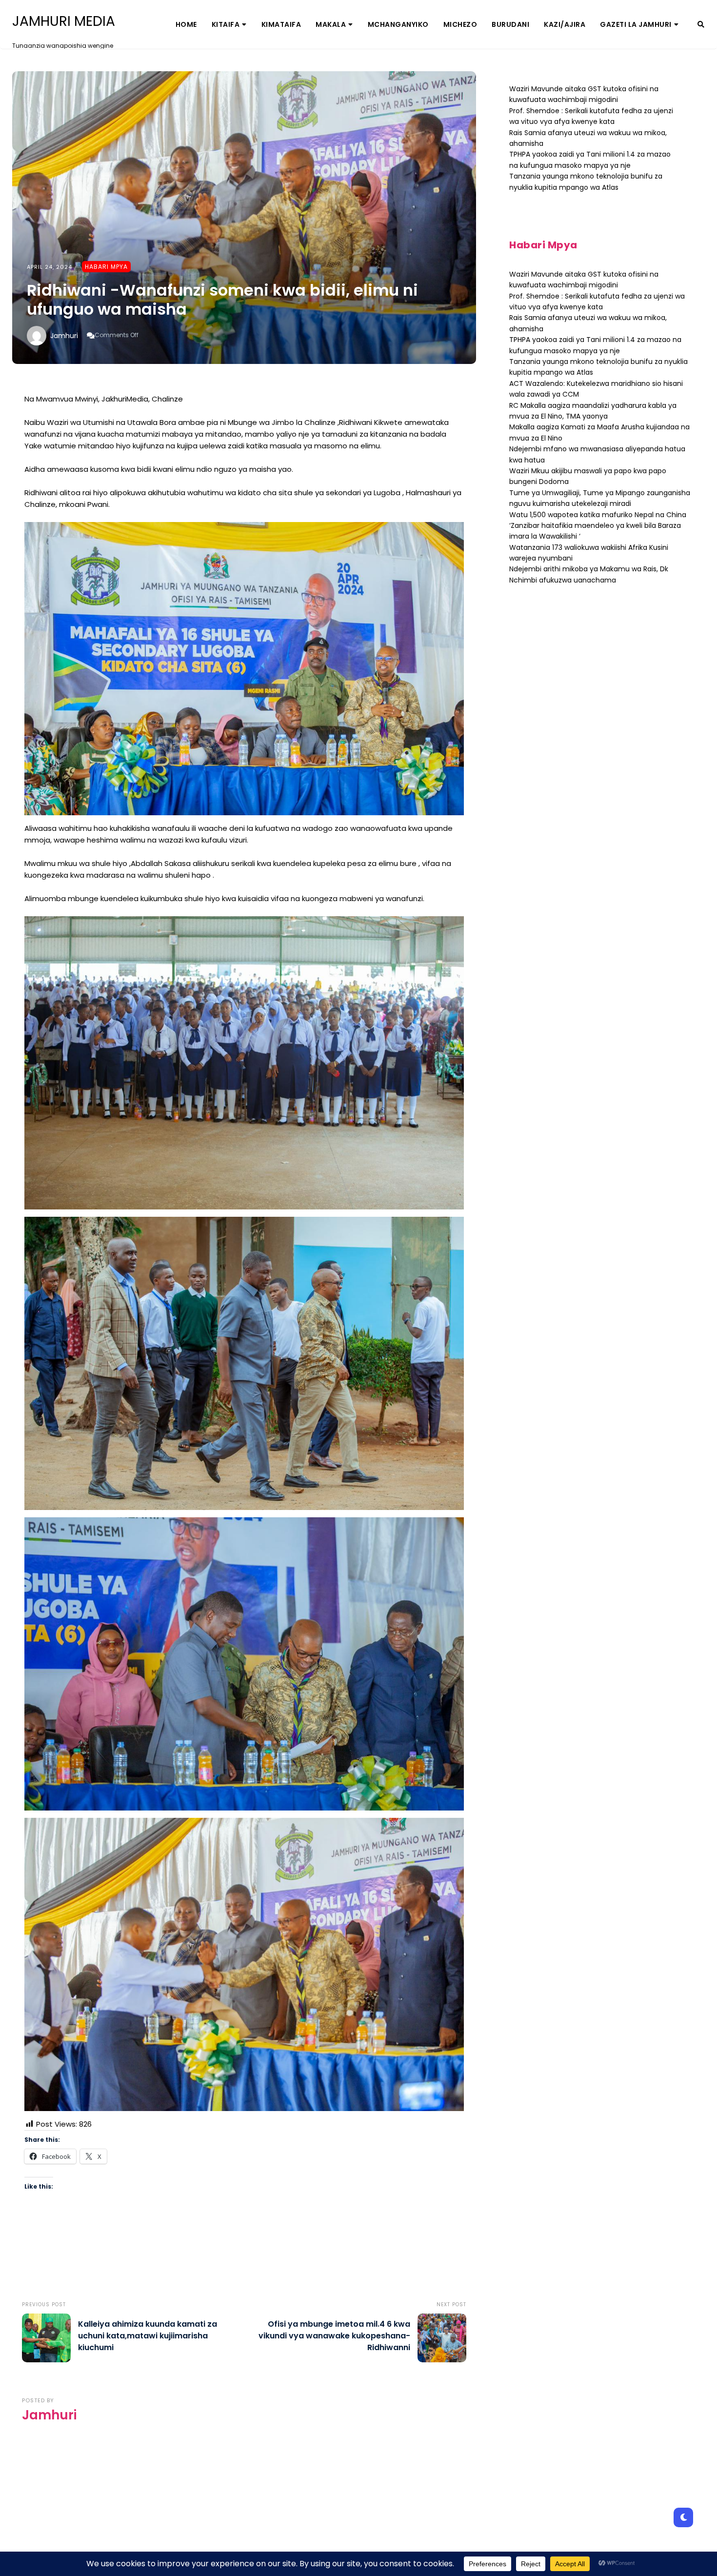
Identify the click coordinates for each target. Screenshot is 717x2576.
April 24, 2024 (50, 267)
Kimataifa (281, 24)
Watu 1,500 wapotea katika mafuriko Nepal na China (598, 515)
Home (186, 24)
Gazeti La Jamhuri (636, 24)
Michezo (460, 24)
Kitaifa (226, 24)
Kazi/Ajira (565, 24)
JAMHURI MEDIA (64, 21)
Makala (331, 24)
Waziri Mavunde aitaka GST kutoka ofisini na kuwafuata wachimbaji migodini (584, 94)
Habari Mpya (106, 267)
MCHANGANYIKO (398, 24)
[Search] (701, 24)
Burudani (510, 24)
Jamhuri (64, 336)
